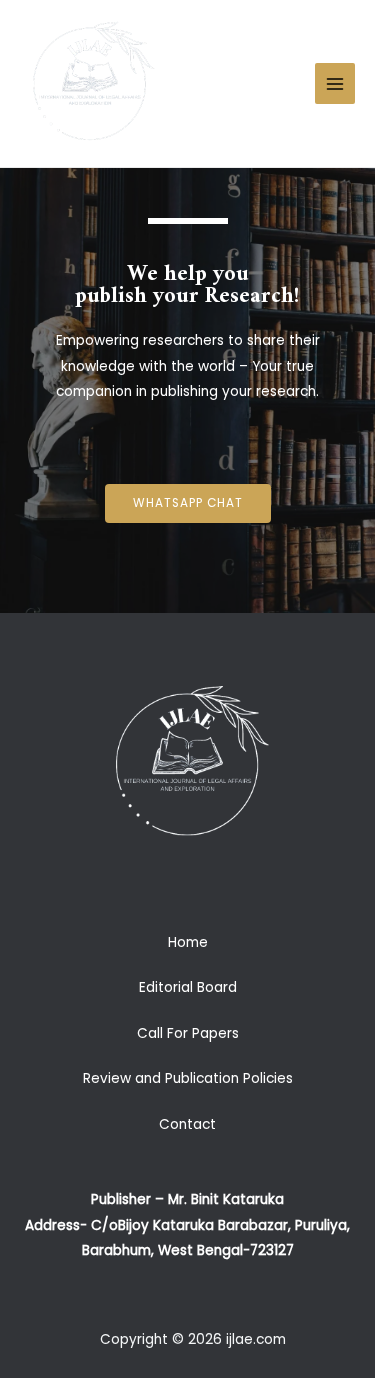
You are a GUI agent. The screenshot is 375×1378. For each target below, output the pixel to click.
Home (188, 942)
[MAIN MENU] (335, 83)
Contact (187, 1124)
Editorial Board (188, 987)
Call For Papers (188, 1033)
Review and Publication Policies (188, 1078)
